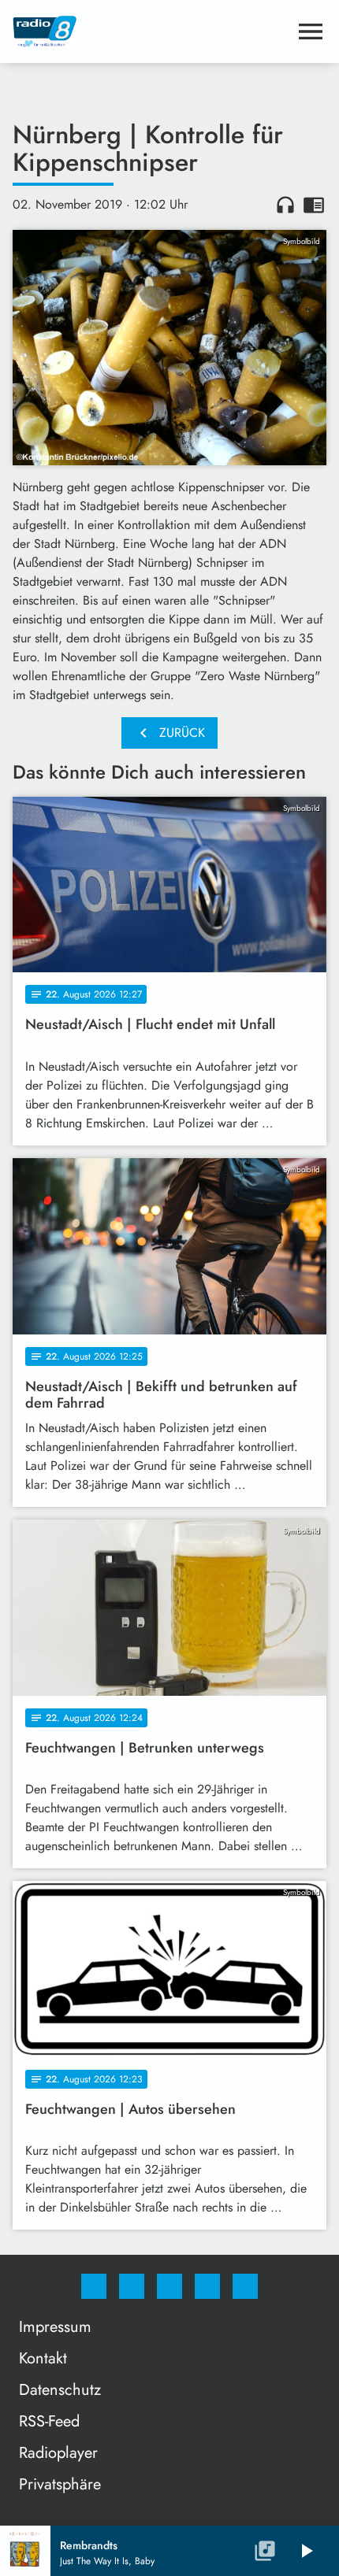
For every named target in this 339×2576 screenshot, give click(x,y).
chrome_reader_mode (314, 205)
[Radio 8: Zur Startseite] (151, 31)
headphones (285, 205)
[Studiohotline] (207, 2286)
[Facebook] (94, 2286)
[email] (245, 2286)
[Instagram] (132, 2286)
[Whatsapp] (169, 2286)
